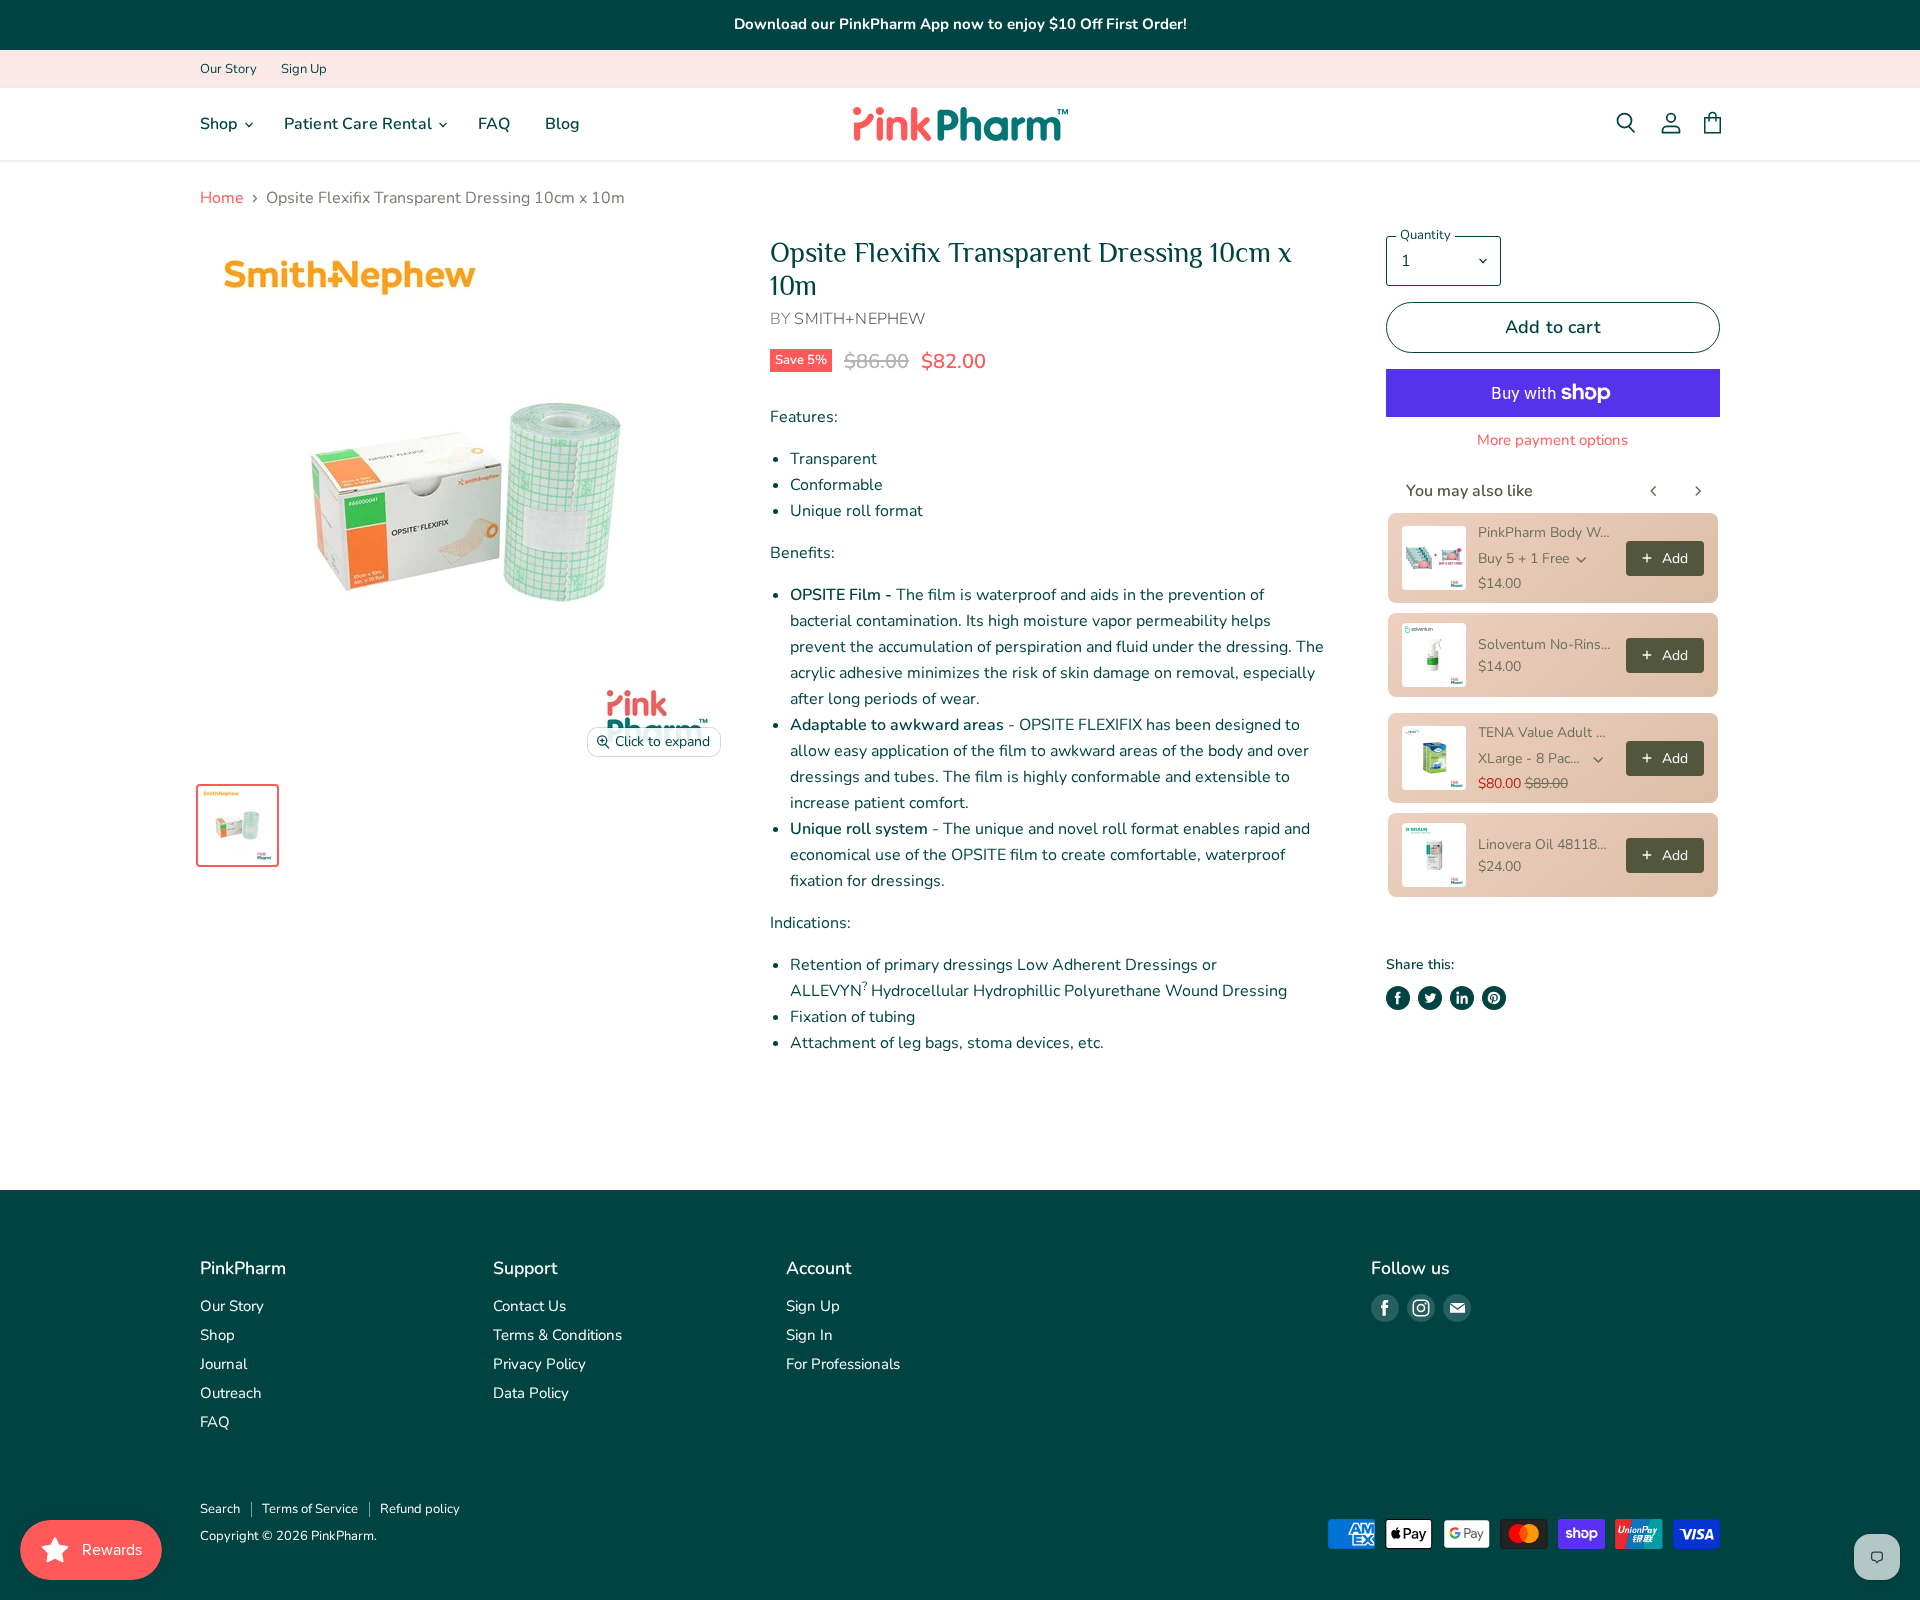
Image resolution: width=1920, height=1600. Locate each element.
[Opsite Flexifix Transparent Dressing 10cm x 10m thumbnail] (237, 825)
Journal (223, 1364)
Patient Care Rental (360, 124)
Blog (563, 124)
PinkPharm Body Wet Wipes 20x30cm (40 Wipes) (1546, 532)
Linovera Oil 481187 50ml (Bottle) (1546, 844)
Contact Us (529, 1306)
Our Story (228, 69)
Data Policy (531, 1393)
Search (220, 1509)
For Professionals (843, 1364)
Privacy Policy (539, 1364)
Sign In (809, 1335)
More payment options (1552, 440)
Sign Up (304, 69)
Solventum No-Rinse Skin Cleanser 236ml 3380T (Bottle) (1546, 644)
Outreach (231, 1393)
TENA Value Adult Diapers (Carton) (1546, 732)
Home (222, 198)
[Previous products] (1654, 491)
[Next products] (1698, 491)
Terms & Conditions (557, 1335)
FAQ (494, 124)
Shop (221, 124)
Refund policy (420, 1509)
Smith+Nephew (860, 319)
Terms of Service (310, 1509)
